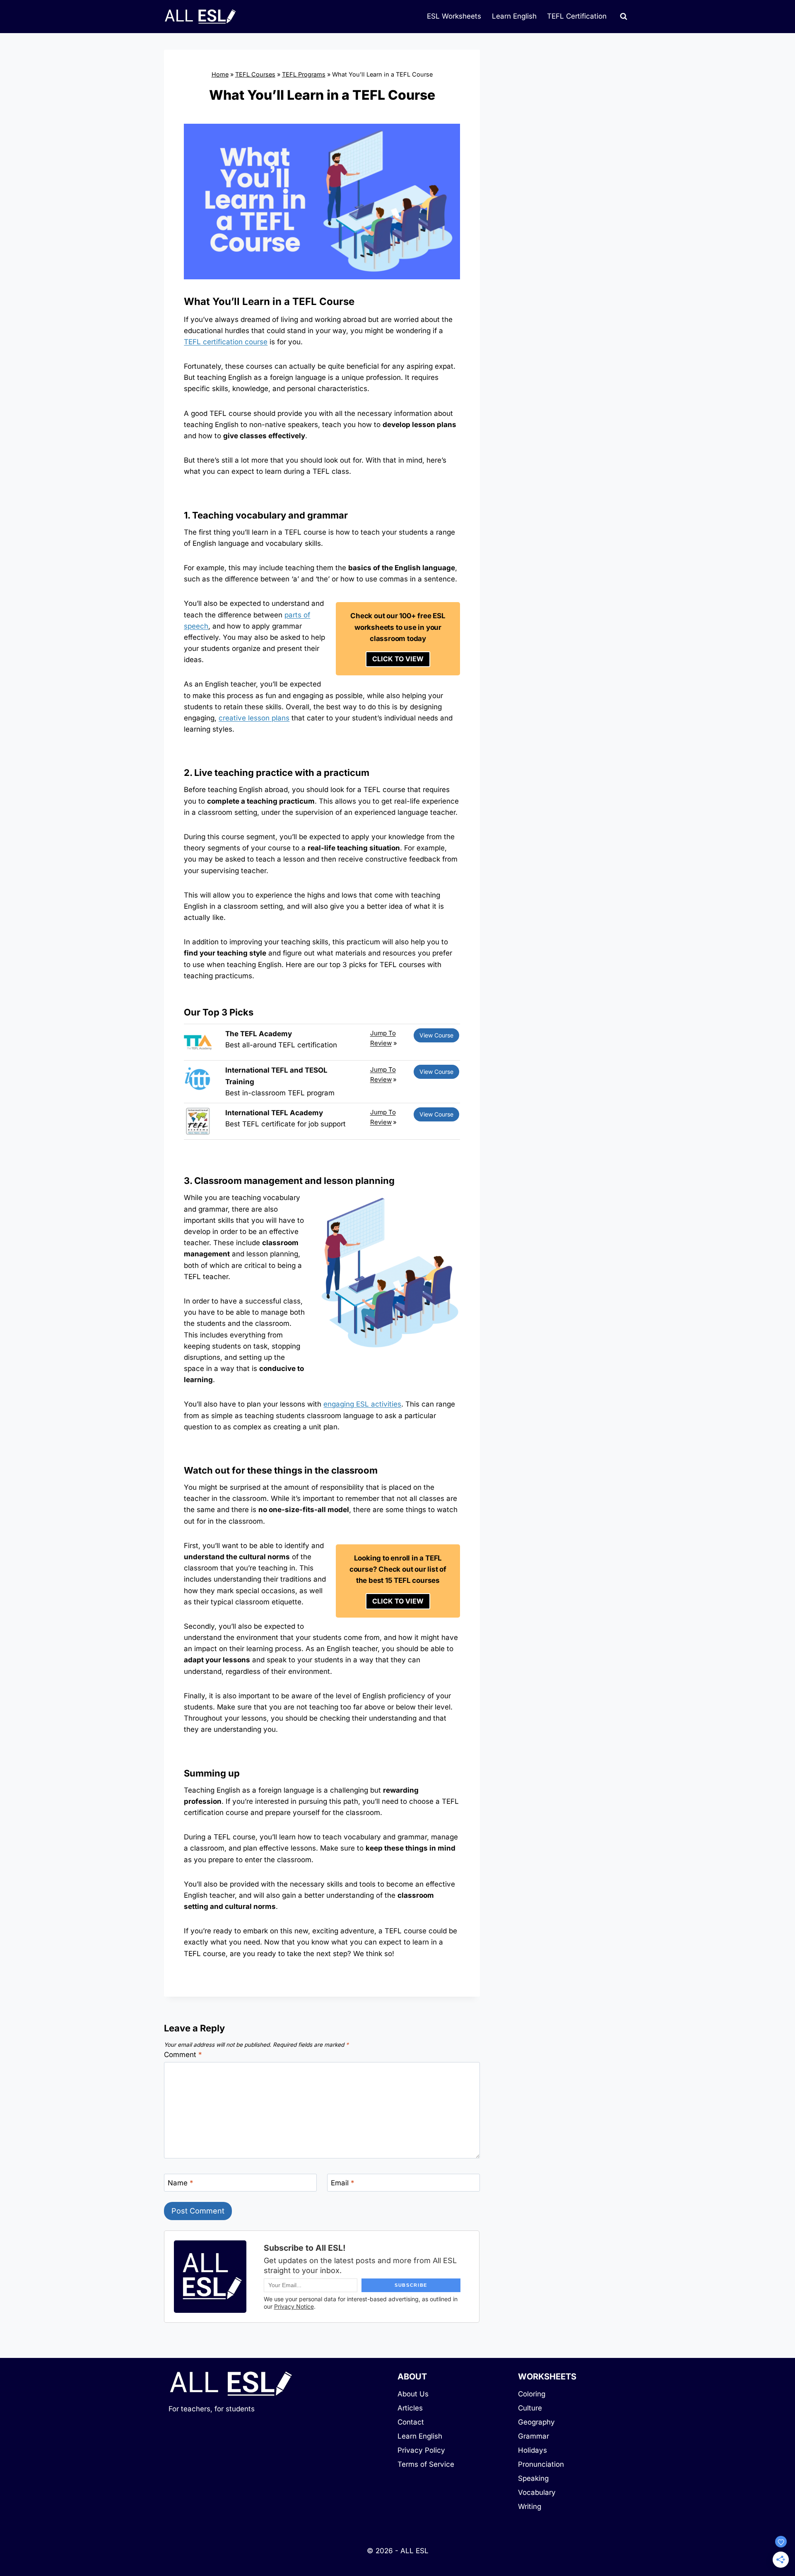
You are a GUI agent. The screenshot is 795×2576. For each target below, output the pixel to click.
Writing (530, 2506)
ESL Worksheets (454, 16)
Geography (536, 2422)
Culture (530, 2408)
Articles (410, 2408)
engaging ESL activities (362, 1404)
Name (181, 2183)
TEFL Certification (577, 16)
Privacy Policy (421, 2450)
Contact (411, 2422)
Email (343, 2183)
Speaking (533, 2478)
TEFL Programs (304, 74)
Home (220, 74)
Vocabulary (537, 2492)
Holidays (532, 2450)
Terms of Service (426, 2464)
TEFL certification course (226, 342)
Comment (183, 2055)
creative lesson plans (254, 718)
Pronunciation (541, 2464)
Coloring (532, 2394)
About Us (413, 2394)
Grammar (534, 2436)
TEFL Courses (255, 74)
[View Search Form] (624, 17)
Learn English (514, 16)
